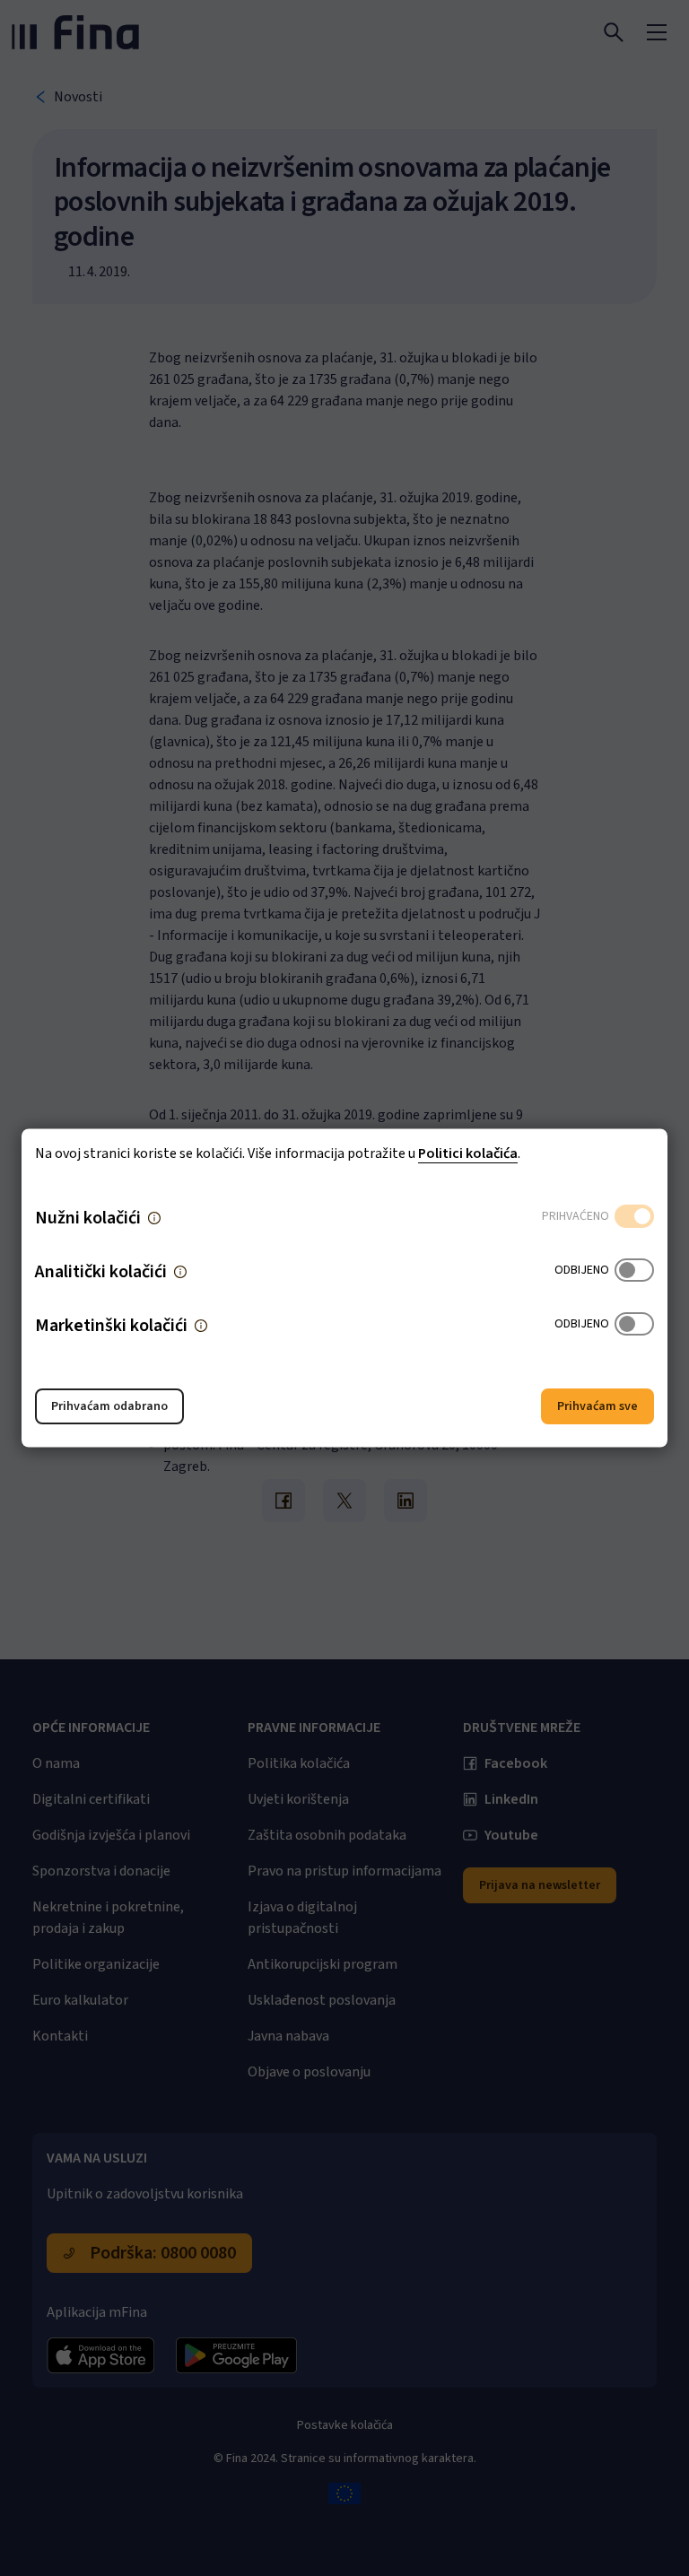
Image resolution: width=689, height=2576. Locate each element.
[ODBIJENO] (634, 1272)
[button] (154, 1218)
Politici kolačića (468, 1153)
